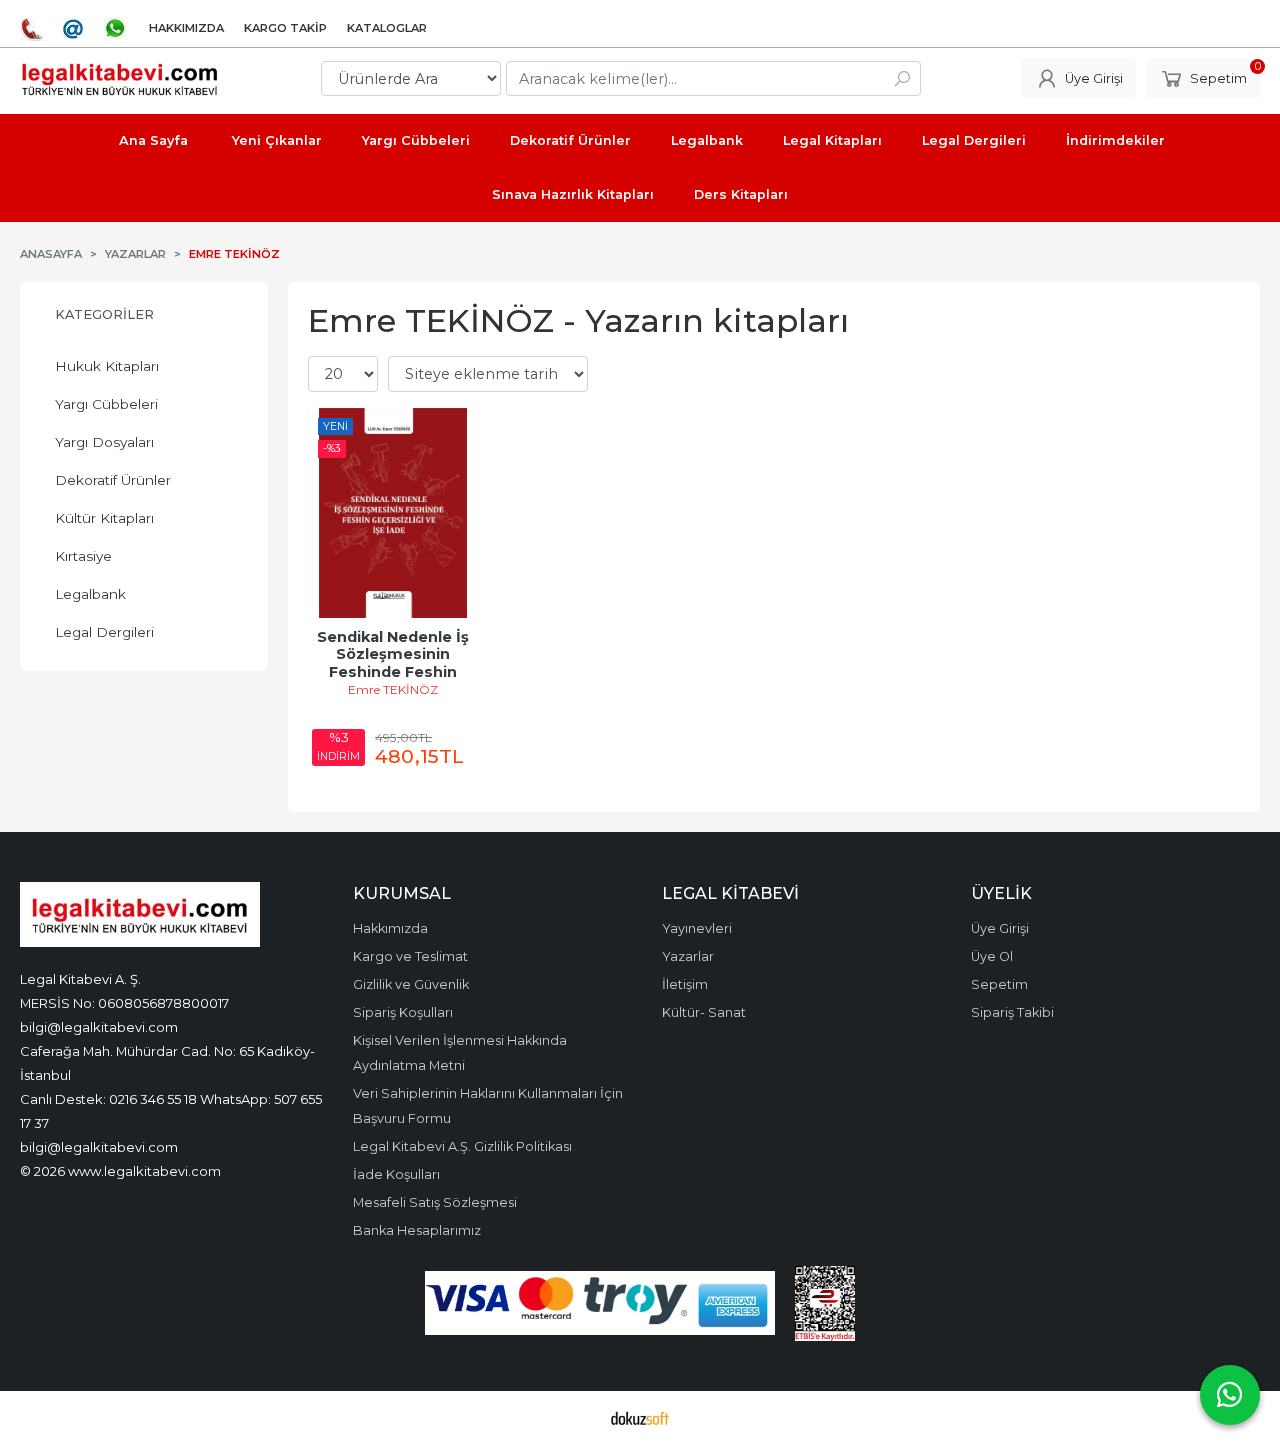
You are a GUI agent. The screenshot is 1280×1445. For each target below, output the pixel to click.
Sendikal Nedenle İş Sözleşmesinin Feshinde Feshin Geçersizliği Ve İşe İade (395, 672)
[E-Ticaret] (640, 1418)
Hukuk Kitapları (107, 366)
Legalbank (90, 594)
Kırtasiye (83, 556)
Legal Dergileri (104, 632)
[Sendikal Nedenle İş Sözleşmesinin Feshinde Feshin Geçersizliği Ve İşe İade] (393, 513)
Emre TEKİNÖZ (393, 689)
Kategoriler (104, 314)
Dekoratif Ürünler (113, 480)
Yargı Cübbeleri (106, 404)
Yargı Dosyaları (104, 442)
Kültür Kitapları (104, 518)
